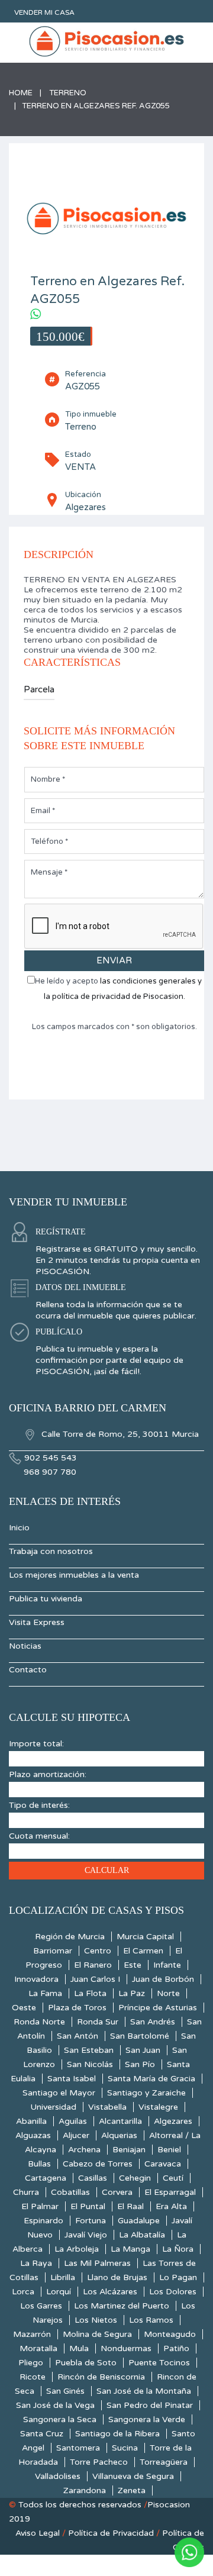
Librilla (63, 2277)
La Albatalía (142, 2235)
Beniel (169, 2150)
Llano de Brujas (117, 2277)
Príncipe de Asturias (158, 2008)
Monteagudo (170, 2334)
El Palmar (40, 2206)
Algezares (173, 2121)
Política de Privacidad (111, 2533)
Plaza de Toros (77, 2008)
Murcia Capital (145, 1937)
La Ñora (178, 2249)
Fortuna (91, 2221)
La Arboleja (77, 2249)
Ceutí (173, 2178)
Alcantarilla (120, 2121)
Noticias (25, 1646)
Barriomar (53, 1951)
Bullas (39, 2164)
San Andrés (153, 2022)
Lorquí (59, 2292)
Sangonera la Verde (147, 2419)
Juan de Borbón (163, 1979)
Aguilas (73, 2121)
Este (133, 1965)
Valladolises (58, 2476)
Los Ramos (151, 2320)
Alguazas (33, 2135)
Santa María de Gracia (151, 2079)
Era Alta (171, 2206)
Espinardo (43, 2221)
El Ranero (93, 1965)
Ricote (33, 2377)
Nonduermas (126, 2348)
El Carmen (143, 1951)
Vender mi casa (44, 12)
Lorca (23, 2292)
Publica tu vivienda (46, 1599)
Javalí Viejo (86, 2235)
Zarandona (85, 2490)
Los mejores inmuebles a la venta (74, 1575)
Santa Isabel (72, 2079)
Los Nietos (96, 2320)
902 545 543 (51, 1458)
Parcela (39, 689)
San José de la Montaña (144, 2391)
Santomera (78, 2448)
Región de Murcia (70, 1937)
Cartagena (46, 2178)
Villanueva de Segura (133, 2476)
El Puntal (88, 2206)
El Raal (130, 2206)
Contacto (28, 1670)
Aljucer (76, 2135)
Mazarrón (32, 2334)
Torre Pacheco (99, 2462)
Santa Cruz (42, 2434)
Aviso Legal (38, 2533)
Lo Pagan (178, 2277)
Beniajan (129, 2150)
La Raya (36, 2263)
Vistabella (107, 2107)
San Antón (78, 2036)
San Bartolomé (140, 2036)
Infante (167, 1965)
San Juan (143, 2050)
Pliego (31, 2363)
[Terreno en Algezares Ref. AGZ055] (106, 216)
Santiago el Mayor (59, 2093)
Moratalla (38, 2348)
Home (21, 93)
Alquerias (119, 2135)
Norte (168, 1993)
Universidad (53, 2107)
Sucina (125, 2448)
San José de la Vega (55, 2405)
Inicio (19, 1528)
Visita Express (37, 1622)
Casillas (93, 2178)
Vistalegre (158, 2107)
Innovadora (36, 1979)
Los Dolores (173, 2292)
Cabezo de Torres (98, 2164)
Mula (79, 2348)
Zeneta (132, 2490)
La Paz (132, 1993)
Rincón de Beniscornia (101, 2377)
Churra (26, 2192)
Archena (84, 2150)
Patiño (176, 2348)
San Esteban (89, 2050)
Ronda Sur (98, 2022)
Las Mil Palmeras (97, 2263)
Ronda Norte (39, 2022)
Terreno (68, 93)
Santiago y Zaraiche (146, 2093)
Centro (98, 1951)
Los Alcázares (110, 2292)
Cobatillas (70, 2192)
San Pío (140, 2064)
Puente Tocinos (159, 2363)
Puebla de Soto (86, 2363)
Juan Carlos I (95, 1979)
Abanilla (31, 2121)
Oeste (24, 2008)
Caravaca (163, 2164)
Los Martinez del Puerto (122, 2306)
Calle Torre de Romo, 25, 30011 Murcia (119, 1434)
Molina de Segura (97, 2334)
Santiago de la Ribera (117, 2434)
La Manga (130, 2249)
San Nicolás (90, 2064)
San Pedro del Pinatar (150, 2405)
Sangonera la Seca (60, 2419)
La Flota (90, 1993)
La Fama (45, 1993)
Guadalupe (139, 2221)
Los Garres (41, 2306)
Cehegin (135, 2178)
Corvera (117, 2192)
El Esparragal (170, 2192)
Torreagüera (164, 2462)
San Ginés (65, 2391)
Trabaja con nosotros (51, 1551)
